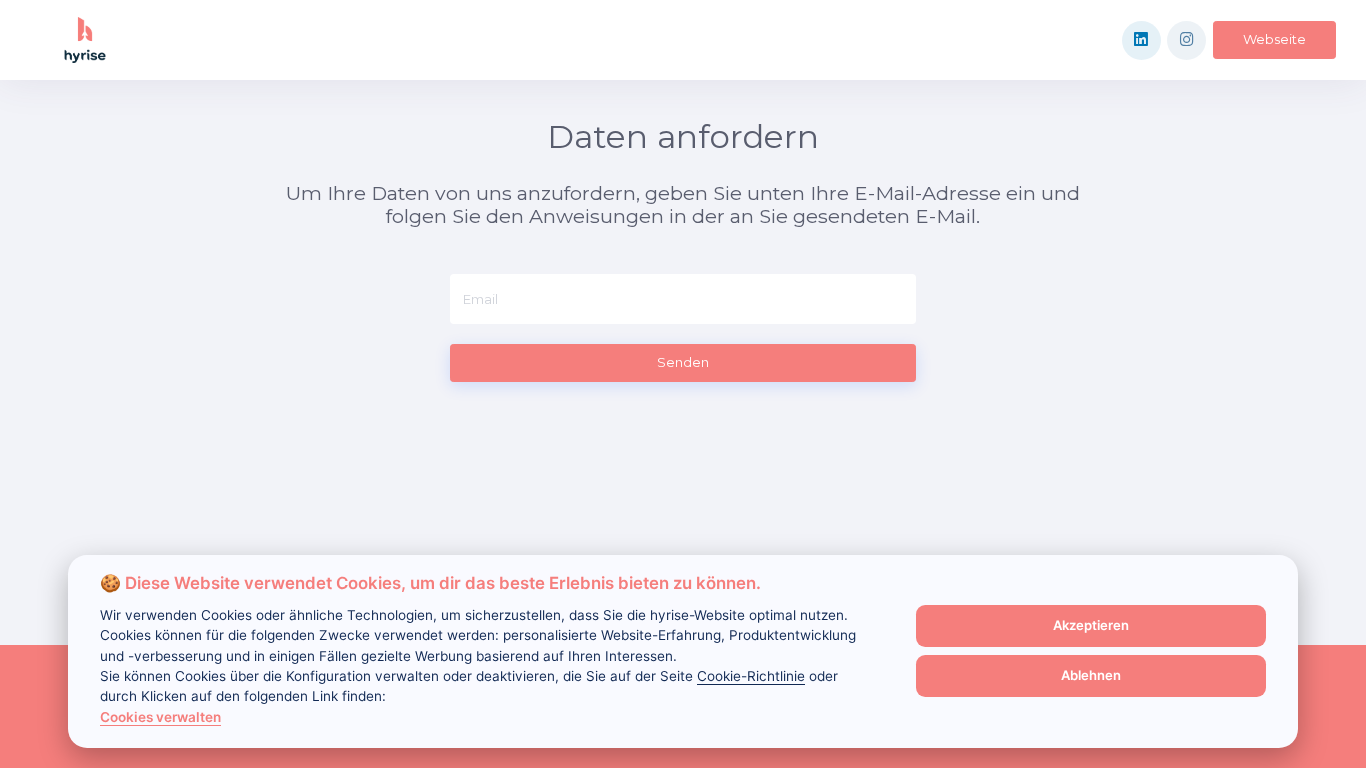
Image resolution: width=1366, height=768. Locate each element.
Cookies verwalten (160, 717)
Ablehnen (1091, 675)
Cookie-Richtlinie (751, 676)
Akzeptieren (1091, 625)
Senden (683, 362)
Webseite (1274, 39)
